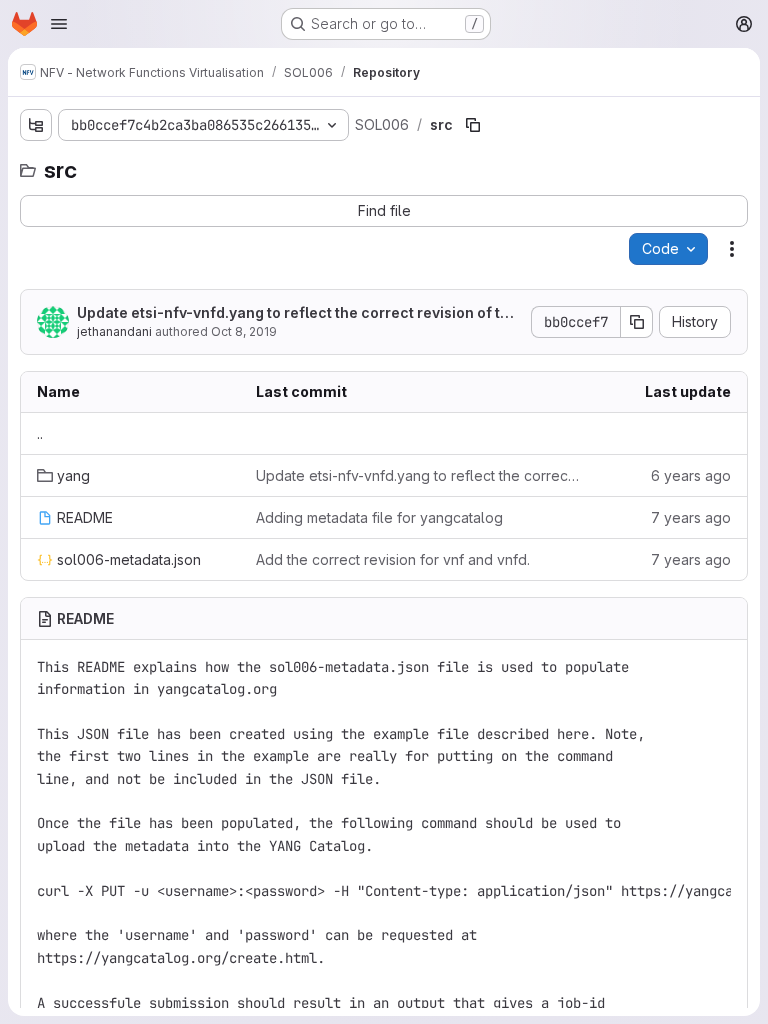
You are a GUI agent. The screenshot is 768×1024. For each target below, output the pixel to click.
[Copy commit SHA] (637, 322)
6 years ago (691, 475)
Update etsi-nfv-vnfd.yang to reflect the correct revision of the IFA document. (297, 313)
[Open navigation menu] (59, 24)
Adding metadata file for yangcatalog (379, 517)
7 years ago (691, 517)
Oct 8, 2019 (244, 331)
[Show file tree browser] (36, 125)
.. (40, 433)
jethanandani (114, 331)
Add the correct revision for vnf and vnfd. (393, 559)
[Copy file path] (473, 125)
